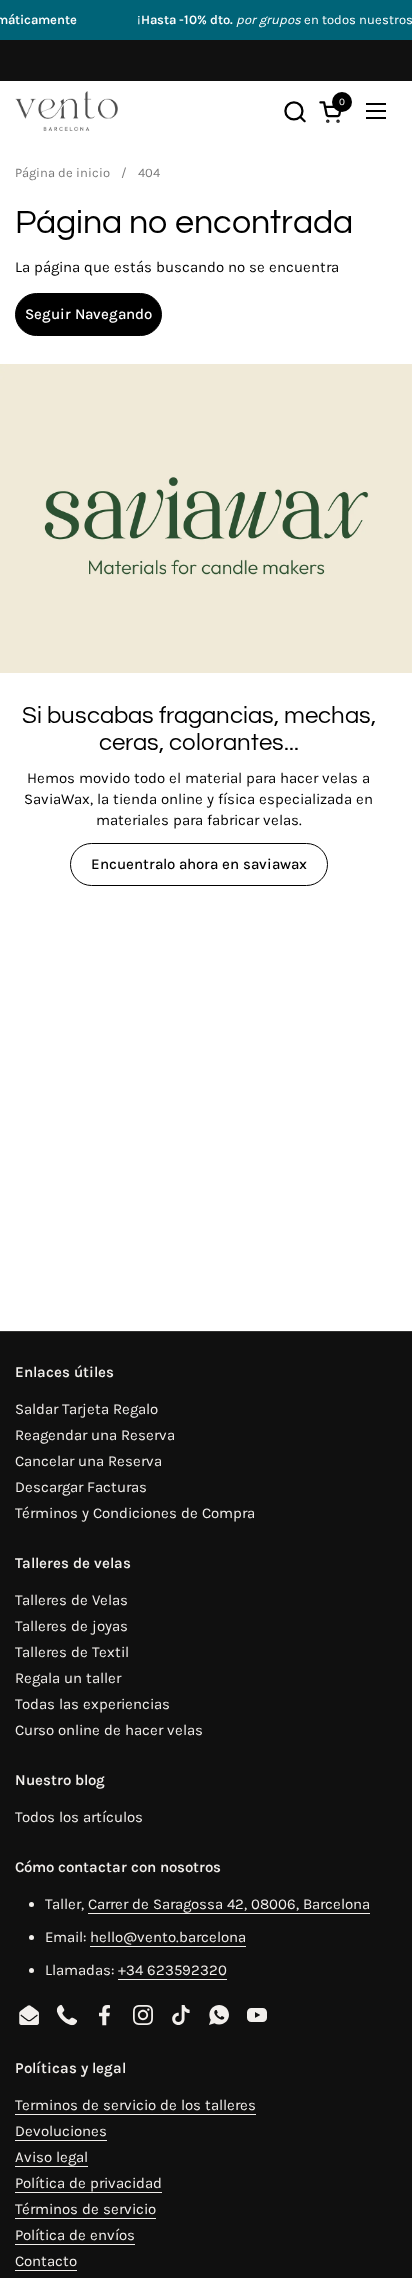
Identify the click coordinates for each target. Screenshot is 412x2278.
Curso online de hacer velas (109, 1730)
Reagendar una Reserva (95, 1435)
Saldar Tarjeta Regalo (86, 1409)
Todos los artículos (79, 1817)
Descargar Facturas (81, 1487)
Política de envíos (75, 2235)
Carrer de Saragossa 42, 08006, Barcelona (229, 1904)
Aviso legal (51, 2157)
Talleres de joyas (71, 1626)
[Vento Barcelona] (66, 111)
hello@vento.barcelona (168, 1937)
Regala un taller (68, 1678)
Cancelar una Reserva (88, 1461)
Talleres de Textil (72, 1652)
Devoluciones (61, 2131)
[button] (294, 111)
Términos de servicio (85, 2209)
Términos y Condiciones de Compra (135, 1513)
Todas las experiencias (92, 1704)
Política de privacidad (88, 2183)
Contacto (46, 2261)
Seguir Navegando (88, 314)
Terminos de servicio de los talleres (135, 2105)
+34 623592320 (172, 1970)
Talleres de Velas (71, 1600)
